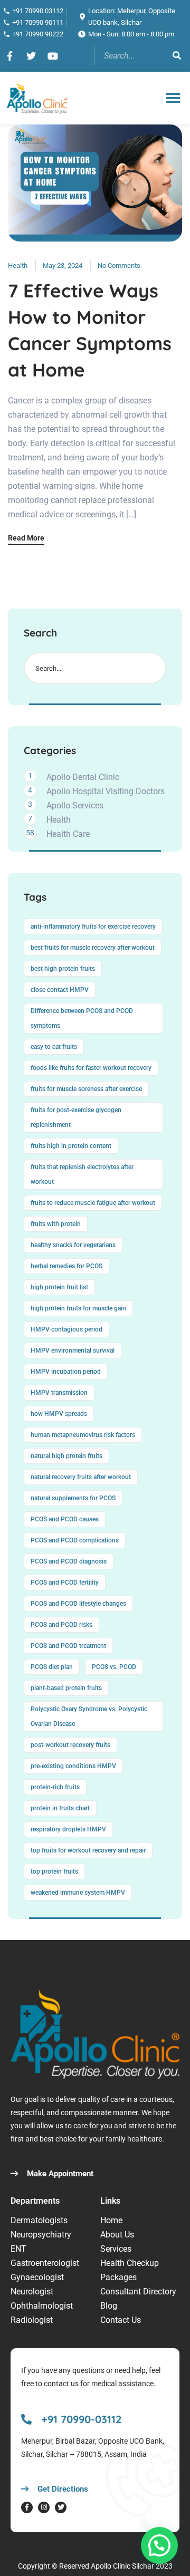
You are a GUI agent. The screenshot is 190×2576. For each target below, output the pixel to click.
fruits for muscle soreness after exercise (86, 1089)
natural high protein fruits (66, 1456)
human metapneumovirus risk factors (83, 1435)
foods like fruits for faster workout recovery (91, 1068)
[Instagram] (44, 2507)
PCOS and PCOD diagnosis (69, 1561)
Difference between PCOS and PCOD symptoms (82, 1018)
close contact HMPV (60, 990)
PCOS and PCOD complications (75, 1540)
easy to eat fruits (54, 1047)
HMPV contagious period (66, 1329)
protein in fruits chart (60, 1808)
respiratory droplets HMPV (68, 1829)
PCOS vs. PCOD (114, 1667)
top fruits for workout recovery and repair (88, 1850)
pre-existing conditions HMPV (73, 1766)
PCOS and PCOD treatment (68, 1646)
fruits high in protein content (71, 1146)
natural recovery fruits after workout (81, 1477)
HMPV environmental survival (73, 1350)
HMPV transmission (59, 1393)
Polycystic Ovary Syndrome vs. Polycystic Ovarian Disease (89, 1716)
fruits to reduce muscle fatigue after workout (93, 1203)
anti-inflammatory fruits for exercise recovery (93, 927)
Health (18, 266)
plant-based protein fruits (66, 1688)
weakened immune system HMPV (78, 1893)
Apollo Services (75, 805)
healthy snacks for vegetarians (73, 1245)
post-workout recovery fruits (70, 1745)
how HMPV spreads (59, 1414)
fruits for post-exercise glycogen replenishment (76, 1117)
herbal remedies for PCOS (66, 1266)
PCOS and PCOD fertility (65, 1583)
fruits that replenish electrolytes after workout (82, 1174)
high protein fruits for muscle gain (78, 1308)
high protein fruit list (59, 1287)
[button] (173, 98)
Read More (26, 538)
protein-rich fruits (55, 1787)
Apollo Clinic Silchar (122, 2566)
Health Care (68, 834)
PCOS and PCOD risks (61, 1625)
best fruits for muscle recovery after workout (93, 948)
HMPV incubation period (66, 1372)
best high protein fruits (63, 969)
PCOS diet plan (52, 1667)
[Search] (177, 56)
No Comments (119, 266)
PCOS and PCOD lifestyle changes (78, 1604)
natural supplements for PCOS (73, 1498)
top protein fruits (54, 1871)
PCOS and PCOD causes (65, 1519)
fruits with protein (56, 1224)
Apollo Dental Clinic (83, 777)
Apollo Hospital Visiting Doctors (106, 791)
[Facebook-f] (27, 2507)
